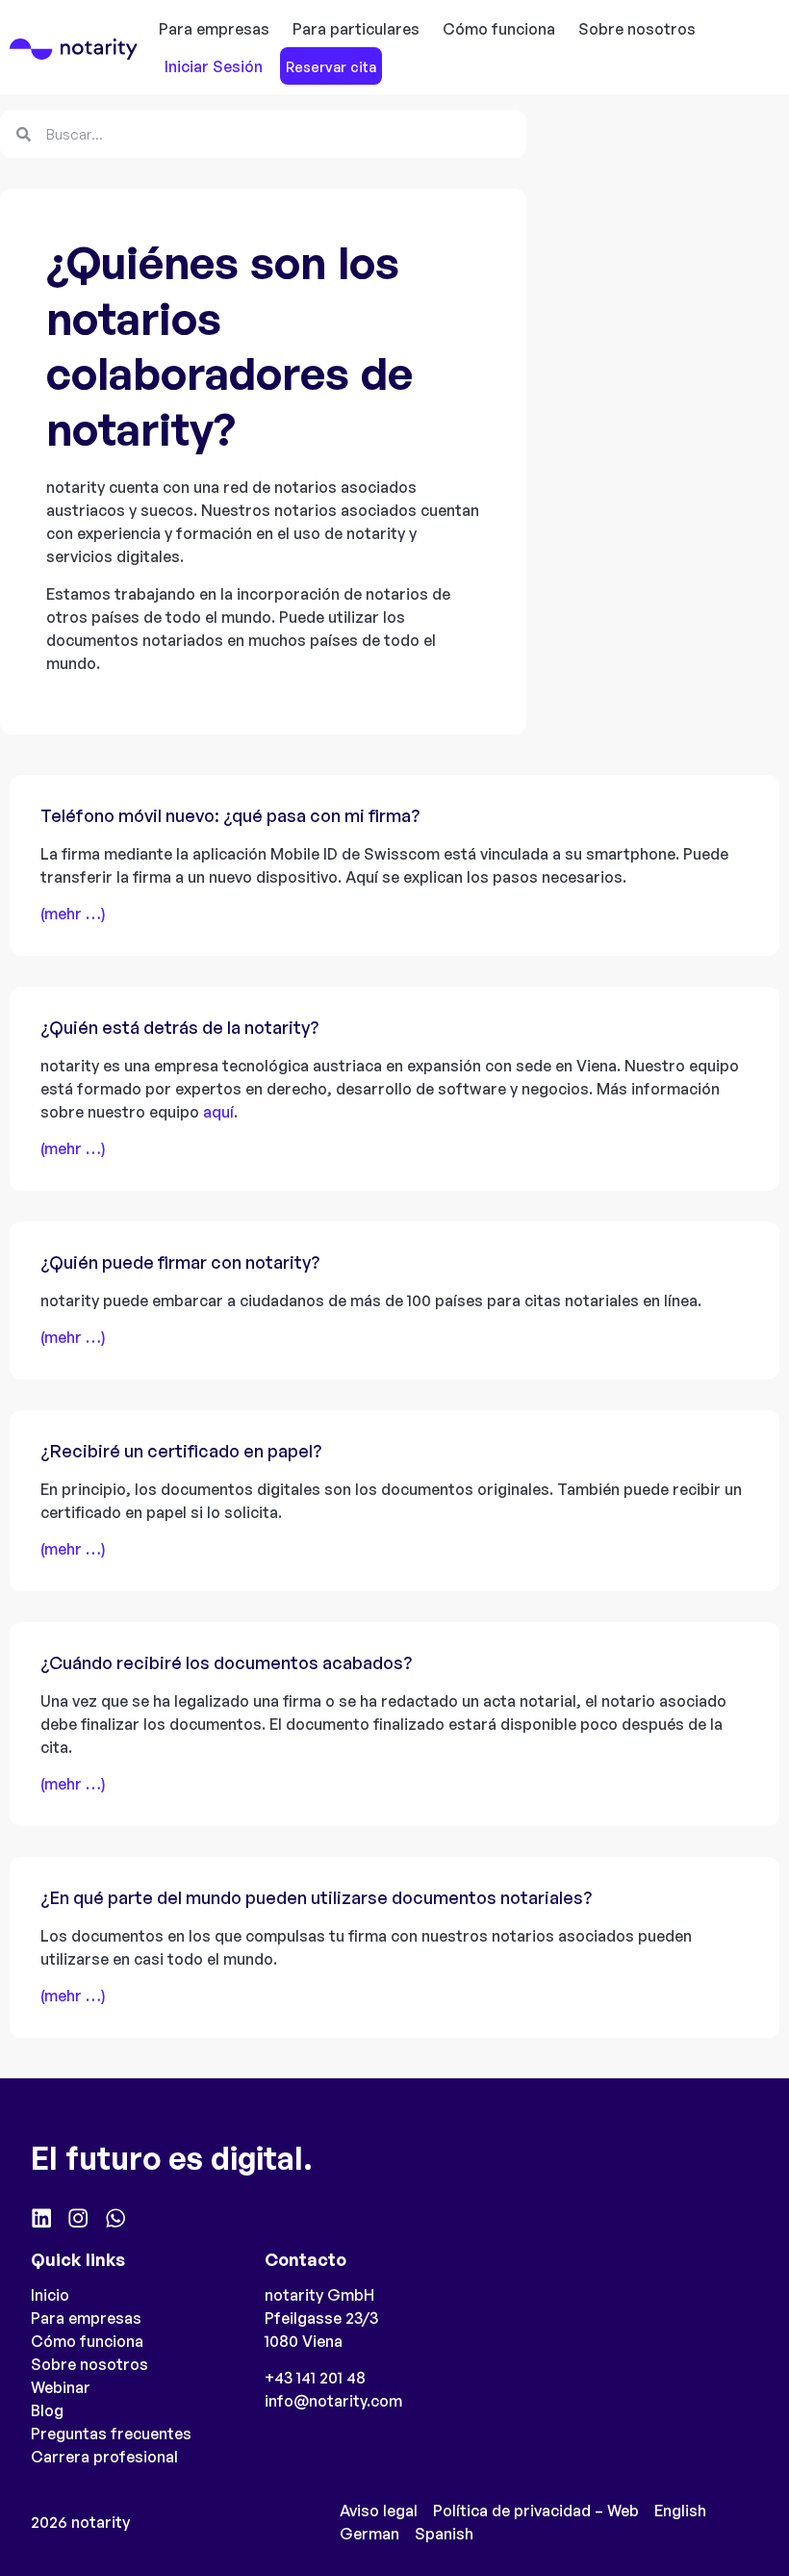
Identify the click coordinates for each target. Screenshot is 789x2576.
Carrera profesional (104, 2457)
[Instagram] (78, 2218)
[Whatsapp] (115, 2218)
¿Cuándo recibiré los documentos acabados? (226, 1662)
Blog (47, 2410)
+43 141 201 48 (315, 2378)
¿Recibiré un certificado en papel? (181, 1451)
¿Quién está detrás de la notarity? (179, 1027)
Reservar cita (331, 66)
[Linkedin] (41, 2218)
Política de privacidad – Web (536, 2511)
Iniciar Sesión (214, 66)
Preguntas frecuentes (111, 2434)
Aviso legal (379, 2511)
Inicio (50, 2295)
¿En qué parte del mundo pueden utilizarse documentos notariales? (316, 1897)
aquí (218, 1112)
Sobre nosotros (637, 29)
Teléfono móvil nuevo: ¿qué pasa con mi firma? (230, 815)
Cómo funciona (499, 29)
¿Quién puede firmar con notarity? (180, 1262)
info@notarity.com (333, 2401)
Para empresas (214, 29)
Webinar (61, 2387)
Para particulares (356, 29)
